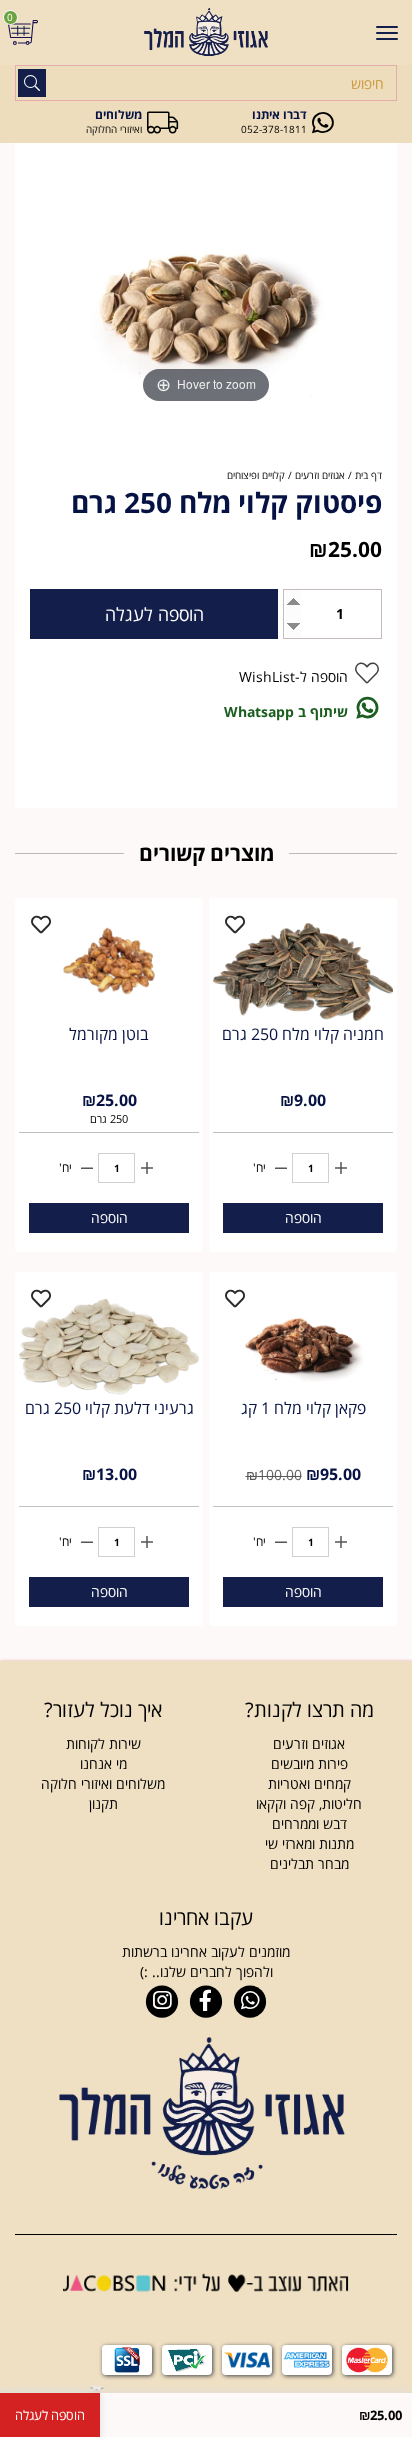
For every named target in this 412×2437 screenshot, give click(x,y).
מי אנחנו (103, 1763)
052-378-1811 (274, 129)
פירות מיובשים (309, 1763)
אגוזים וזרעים (309, 1743)
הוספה (303, 1217)
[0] (25, 32)
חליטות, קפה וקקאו (309, 1803)
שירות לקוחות (103, 1743)
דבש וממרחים (309, 1823)
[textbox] (103, 1710)
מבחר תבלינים (309, 1863)
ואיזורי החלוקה (114, 129)
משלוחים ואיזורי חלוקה (103, 1783)
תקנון (103, 1803)
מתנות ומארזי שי (309, 1843)
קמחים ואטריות (309, 1783)
